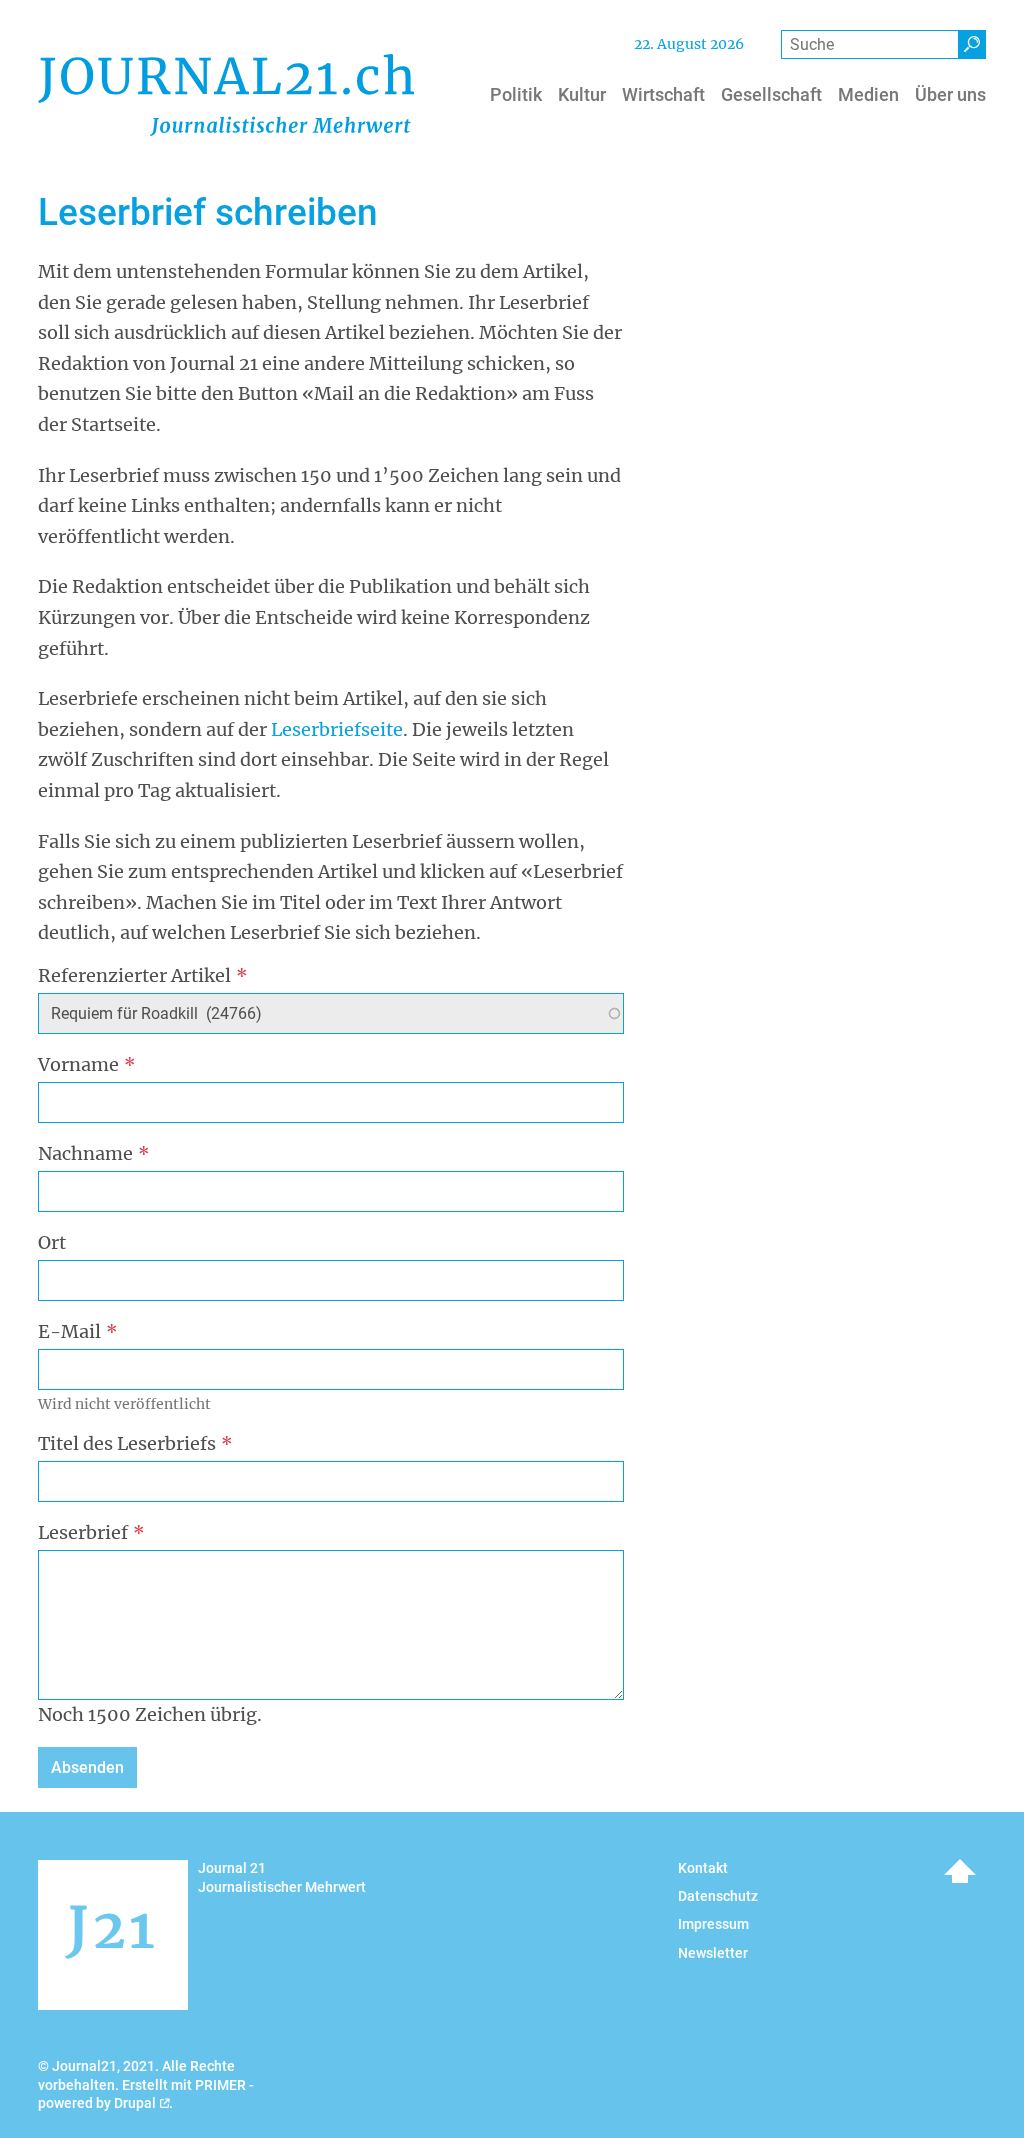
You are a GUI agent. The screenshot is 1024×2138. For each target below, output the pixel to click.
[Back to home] (226, 95)
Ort (52, 1242)
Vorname (78, 1064)
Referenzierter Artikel (134, 975)
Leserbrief (83, 1532)
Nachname (85, 1153)
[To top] (960, 1871)
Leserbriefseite (337, 729)
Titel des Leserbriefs (127, 1443)
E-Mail (69, 1331)
